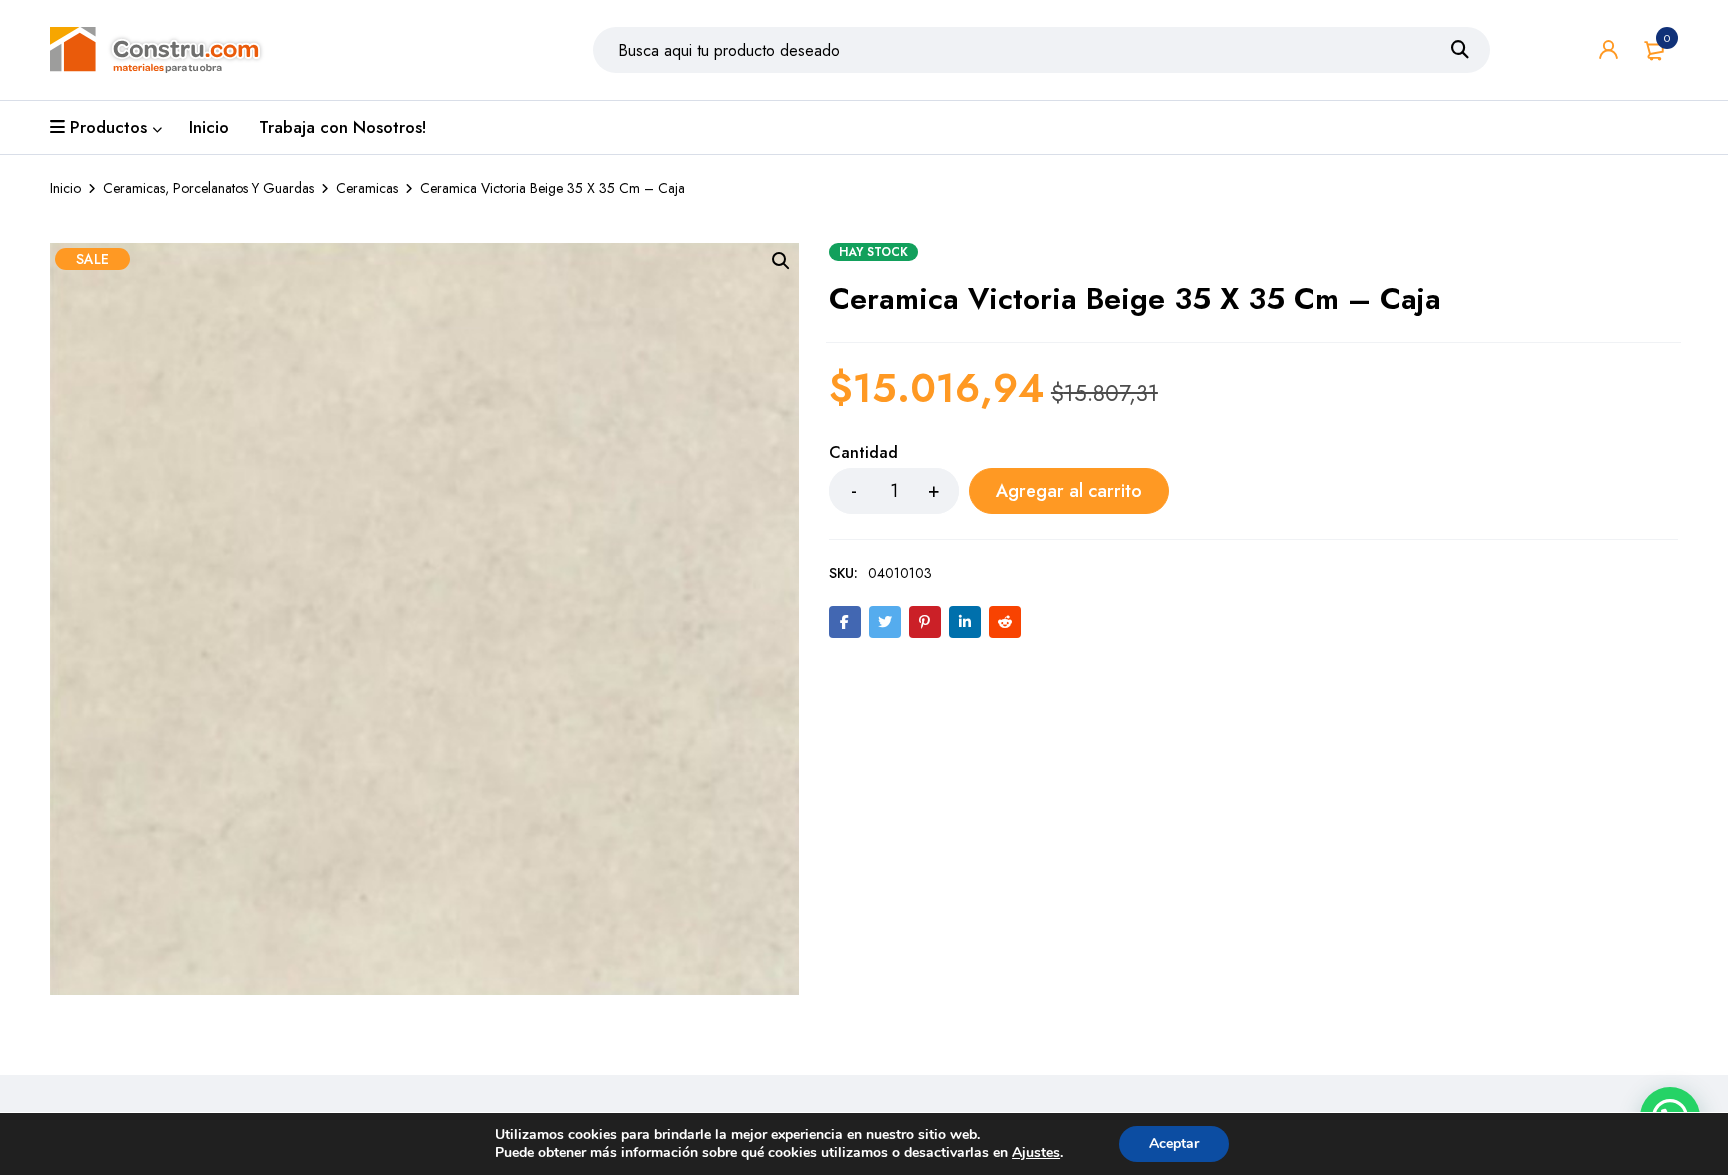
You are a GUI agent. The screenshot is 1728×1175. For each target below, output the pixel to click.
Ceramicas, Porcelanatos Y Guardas (208, 188)
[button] (781, 261)
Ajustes (1036, 1153)
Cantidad (863, 453)
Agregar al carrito (1069, 491)
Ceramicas (367, 188)
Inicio (65, 188)
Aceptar (1174, 1143)
